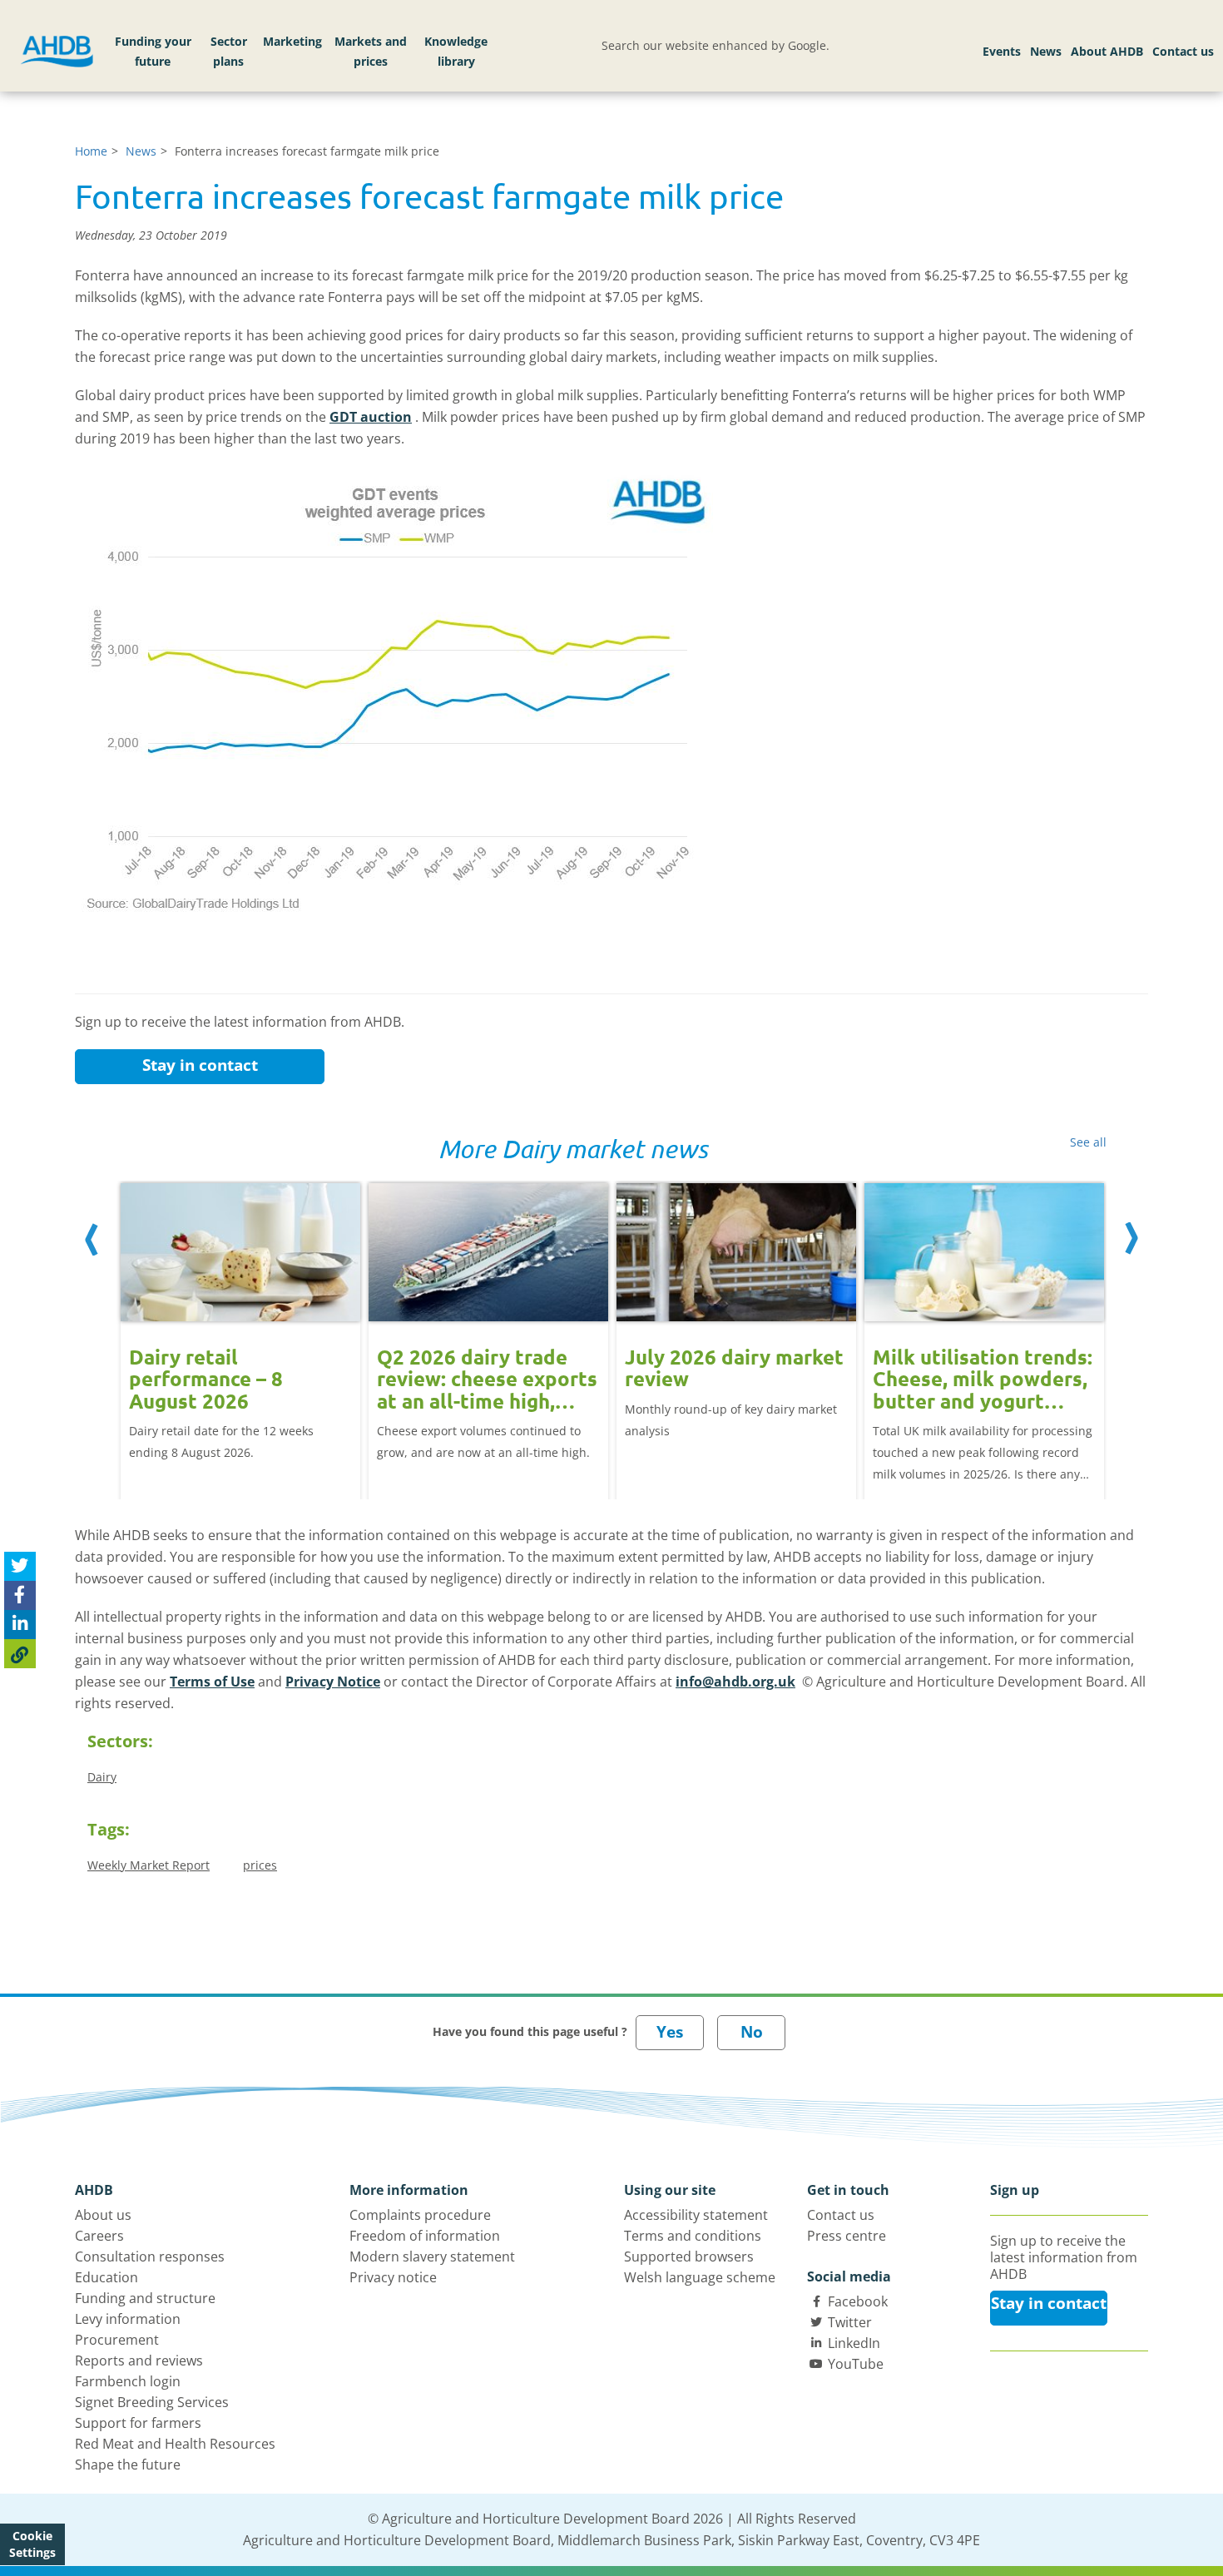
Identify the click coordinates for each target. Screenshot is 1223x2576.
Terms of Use (212, 1682)
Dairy (102, 1777)
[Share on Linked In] (20, 1625)
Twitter (850, 2322)
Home (91, 151)
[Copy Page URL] (20, 1654)
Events (1002, 51)
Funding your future (153, 51)
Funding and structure (145, 2298)
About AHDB (1107, 51)
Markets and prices (371, 51)
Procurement (117, 2340)
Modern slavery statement (432, 2256)
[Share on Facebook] (20, 1595)
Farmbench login (128, 2381)
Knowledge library (456, 51)
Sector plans (229, 51)
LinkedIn (854, 2343)
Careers (99, 2236)
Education (106, 2277)
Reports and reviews (139, 2361)
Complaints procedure (420, 2215)
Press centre (847, 2236)
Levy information (128, 2319)
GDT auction (371, 417)
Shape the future (128, 2465)
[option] (240, 1323)
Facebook (858, 2301)
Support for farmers (138, 2423)
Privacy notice (393, 2277)
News (1046, 51)
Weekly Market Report (149, 1865)
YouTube (856, 2364)
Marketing (292, 41)
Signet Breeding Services (152, 2402)
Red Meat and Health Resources (175, 2444)
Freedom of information (425, 2236)
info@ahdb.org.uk (735, 1682)
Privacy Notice (333, 1682)
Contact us (1183, 51)
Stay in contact (200, 1065)
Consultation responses (150, 2256)
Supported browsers (689, 2256)
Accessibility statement (696, 2215)
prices (260, 1865)
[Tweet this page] (20, 1566)
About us (103, 2215)
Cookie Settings (32, 2544)
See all (1088, 1142)
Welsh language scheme (700, 2277)
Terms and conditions (693, 2236)
